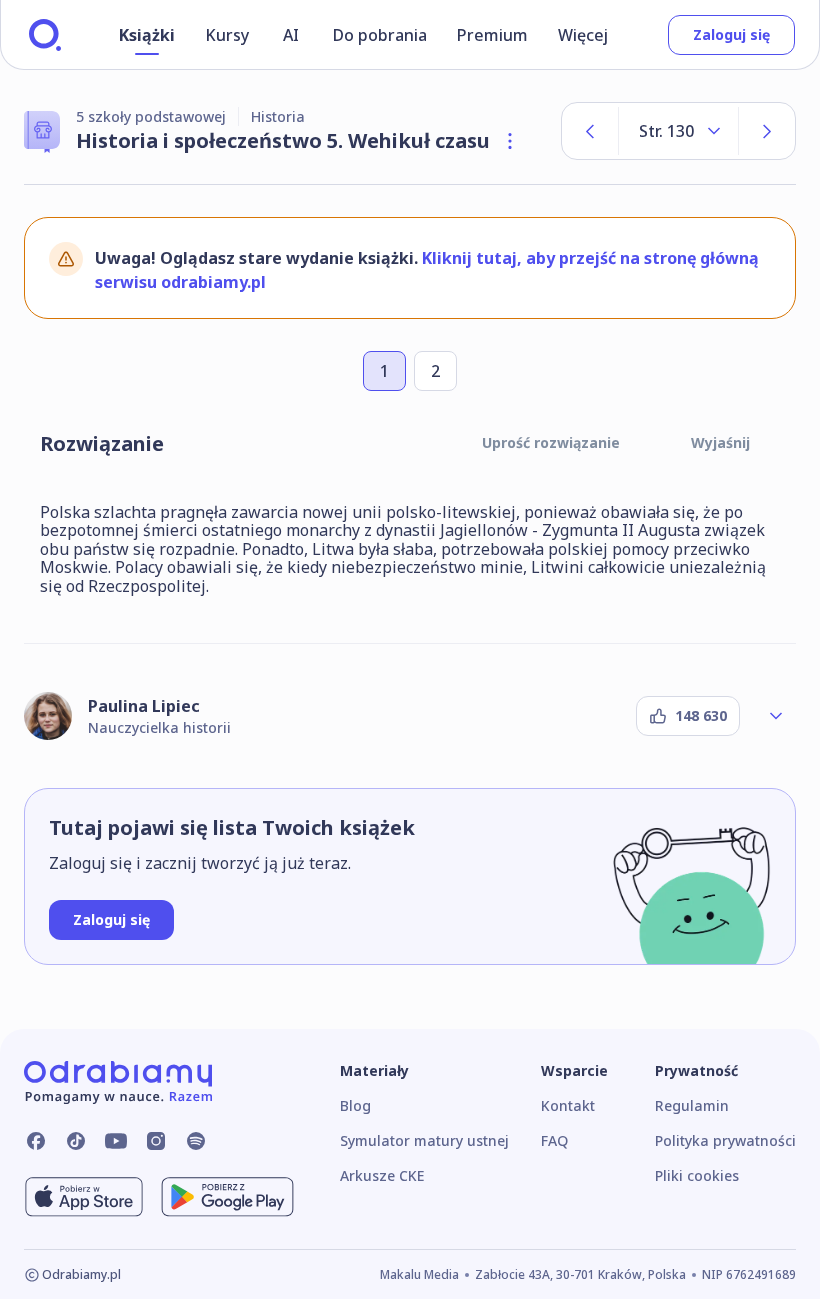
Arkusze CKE (382, 1175)
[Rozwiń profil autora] (776, 716)
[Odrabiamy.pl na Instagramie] (156, 1141)
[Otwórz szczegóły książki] (510, 141)
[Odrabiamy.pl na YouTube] (116, 1141)
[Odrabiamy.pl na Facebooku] (36, 1141)
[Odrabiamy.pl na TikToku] (76, 1141)
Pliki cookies (697, 1175)
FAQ (554, 1140)
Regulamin (692, 1105)
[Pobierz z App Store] (84, 1197)
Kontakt (568, 1105)
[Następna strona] (767, 131)
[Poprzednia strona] (590, 131)
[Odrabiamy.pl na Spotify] (196, 1141)
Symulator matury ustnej (424, 1140)
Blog (355, 1105)
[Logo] (45, 35)
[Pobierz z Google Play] (227, 1197)
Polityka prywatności (725, 1140)
